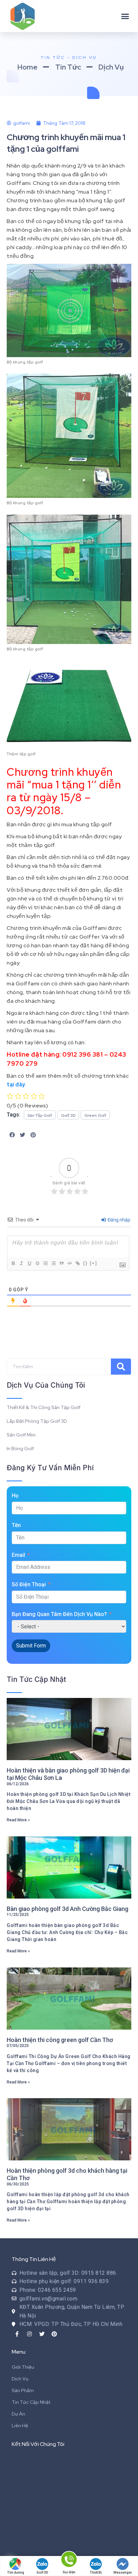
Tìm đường (16, 2572)
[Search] (121, 1367)
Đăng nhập (118, 1220)
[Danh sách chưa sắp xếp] (53, 1263)
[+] (93, 1263)
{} (85, 1263)
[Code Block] (69, 1263)
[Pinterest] (54, 2334)
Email (18, 1555)
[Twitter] (42, 2334)
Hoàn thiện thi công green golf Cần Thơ (60, 2040)
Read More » (18, 1820)
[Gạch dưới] (29, 1263)
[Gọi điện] (69, 2560)
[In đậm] (13, 1263)
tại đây (16, 1085)
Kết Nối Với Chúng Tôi (38, 2444)
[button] (125, 16)
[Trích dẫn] (61, 1263)
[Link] (77, 1263)
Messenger (123, 2572)
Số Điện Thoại (29, 1584)
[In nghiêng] (21, 1263)
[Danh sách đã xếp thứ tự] (45, 1263)
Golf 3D (42, 2572)
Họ (15, 1495)
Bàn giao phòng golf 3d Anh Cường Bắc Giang (67, 1909)
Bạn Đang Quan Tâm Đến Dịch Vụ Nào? (59, 1614)
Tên (16, 1525)
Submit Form (31, 1646)
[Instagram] (29, 2334)
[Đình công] (37, 1263)
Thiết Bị (96, 2572)
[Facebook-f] (17, 2334)
